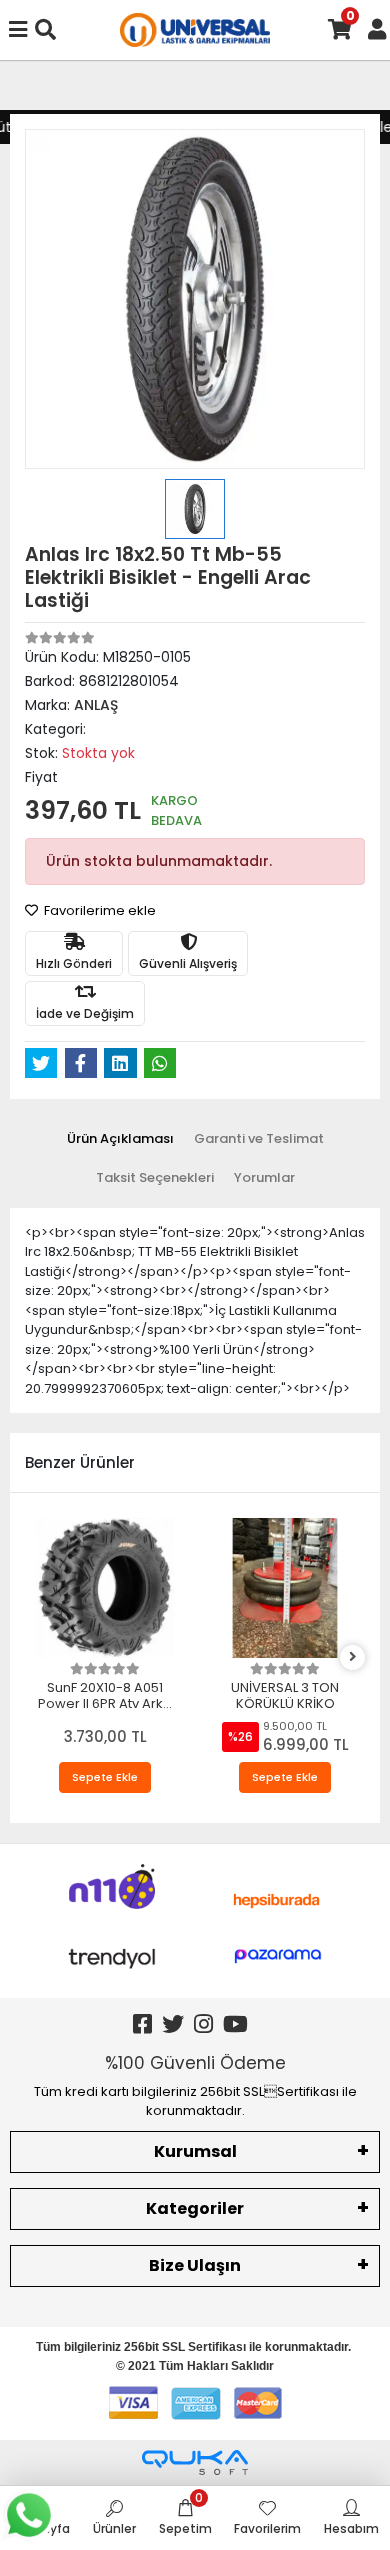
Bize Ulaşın (195, 2265)
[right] (353, 1657)
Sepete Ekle (105, 1777)
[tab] (120, 1139)
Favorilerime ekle (98, 910)
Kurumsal (195, 2151)
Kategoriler (195, 2208)
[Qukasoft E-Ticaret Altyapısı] (195, 2462)
